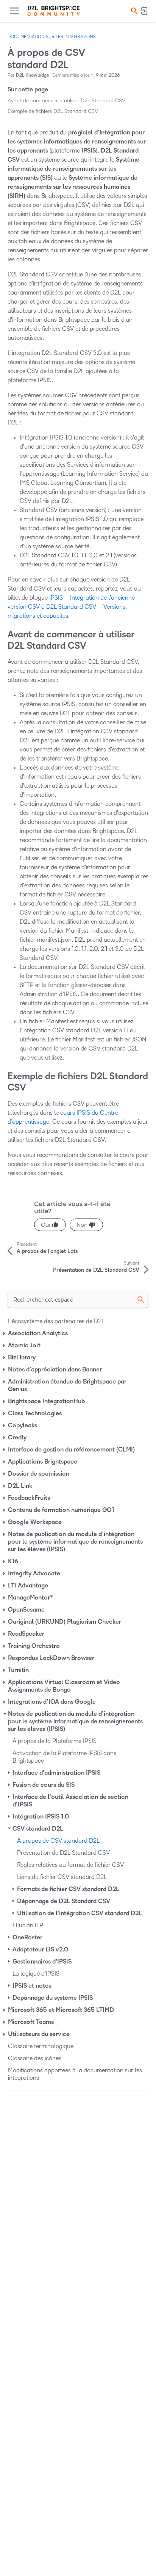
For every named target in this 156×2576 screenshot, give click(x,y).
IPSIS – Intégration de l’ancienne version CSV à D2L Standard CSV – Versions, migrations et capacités (71, 607)
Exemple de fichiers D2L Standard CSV (53, 111)
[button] (133, 11)
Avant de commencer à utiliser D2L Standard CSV (66, 101)
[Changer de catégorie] (5, 1333)
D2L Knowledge (33, 75)
